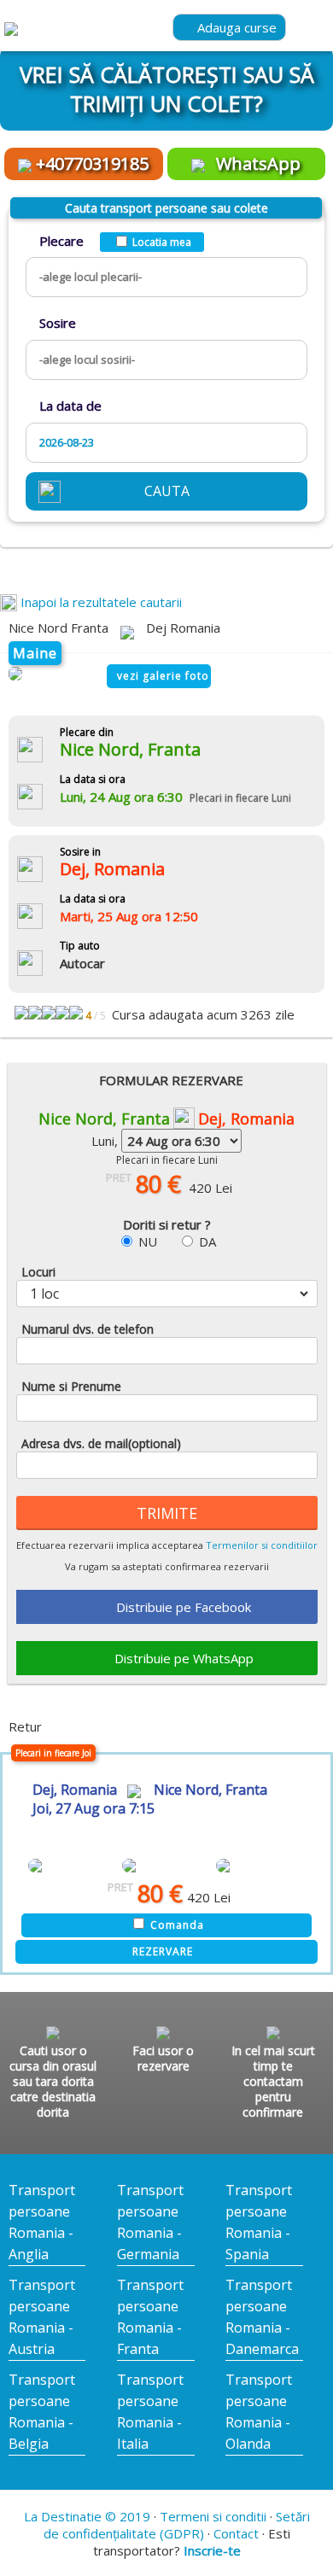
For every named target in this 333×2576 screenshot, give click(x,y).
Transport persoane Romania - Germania (150, 2222)
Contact (236, 2533)
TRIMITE (167, 1513)
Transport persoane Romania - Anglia (42, 2222)
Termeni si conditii (213, 2516)
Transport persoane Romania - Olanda (259, 2412)
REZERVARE (163, 1951)
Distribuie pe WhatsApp (184, 1658)
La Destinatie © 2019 (87, 2516)
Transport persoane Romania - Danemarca (262, 2317)
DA (207, 1241)
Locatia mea (162, 242)
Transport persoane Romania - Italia (150, 2412)
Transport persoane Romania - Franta (150, 2317)
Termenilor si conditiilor (262, 1545)
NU (148, 1241)
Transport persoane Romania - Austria (42, 2317)
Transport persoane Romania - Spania (259, 2222)
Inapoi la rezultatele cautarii (99, 602)
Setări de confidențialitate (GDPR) (177, 2525)
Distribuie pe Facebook (184, 1607)
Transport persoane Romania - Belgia (42, 2412)
